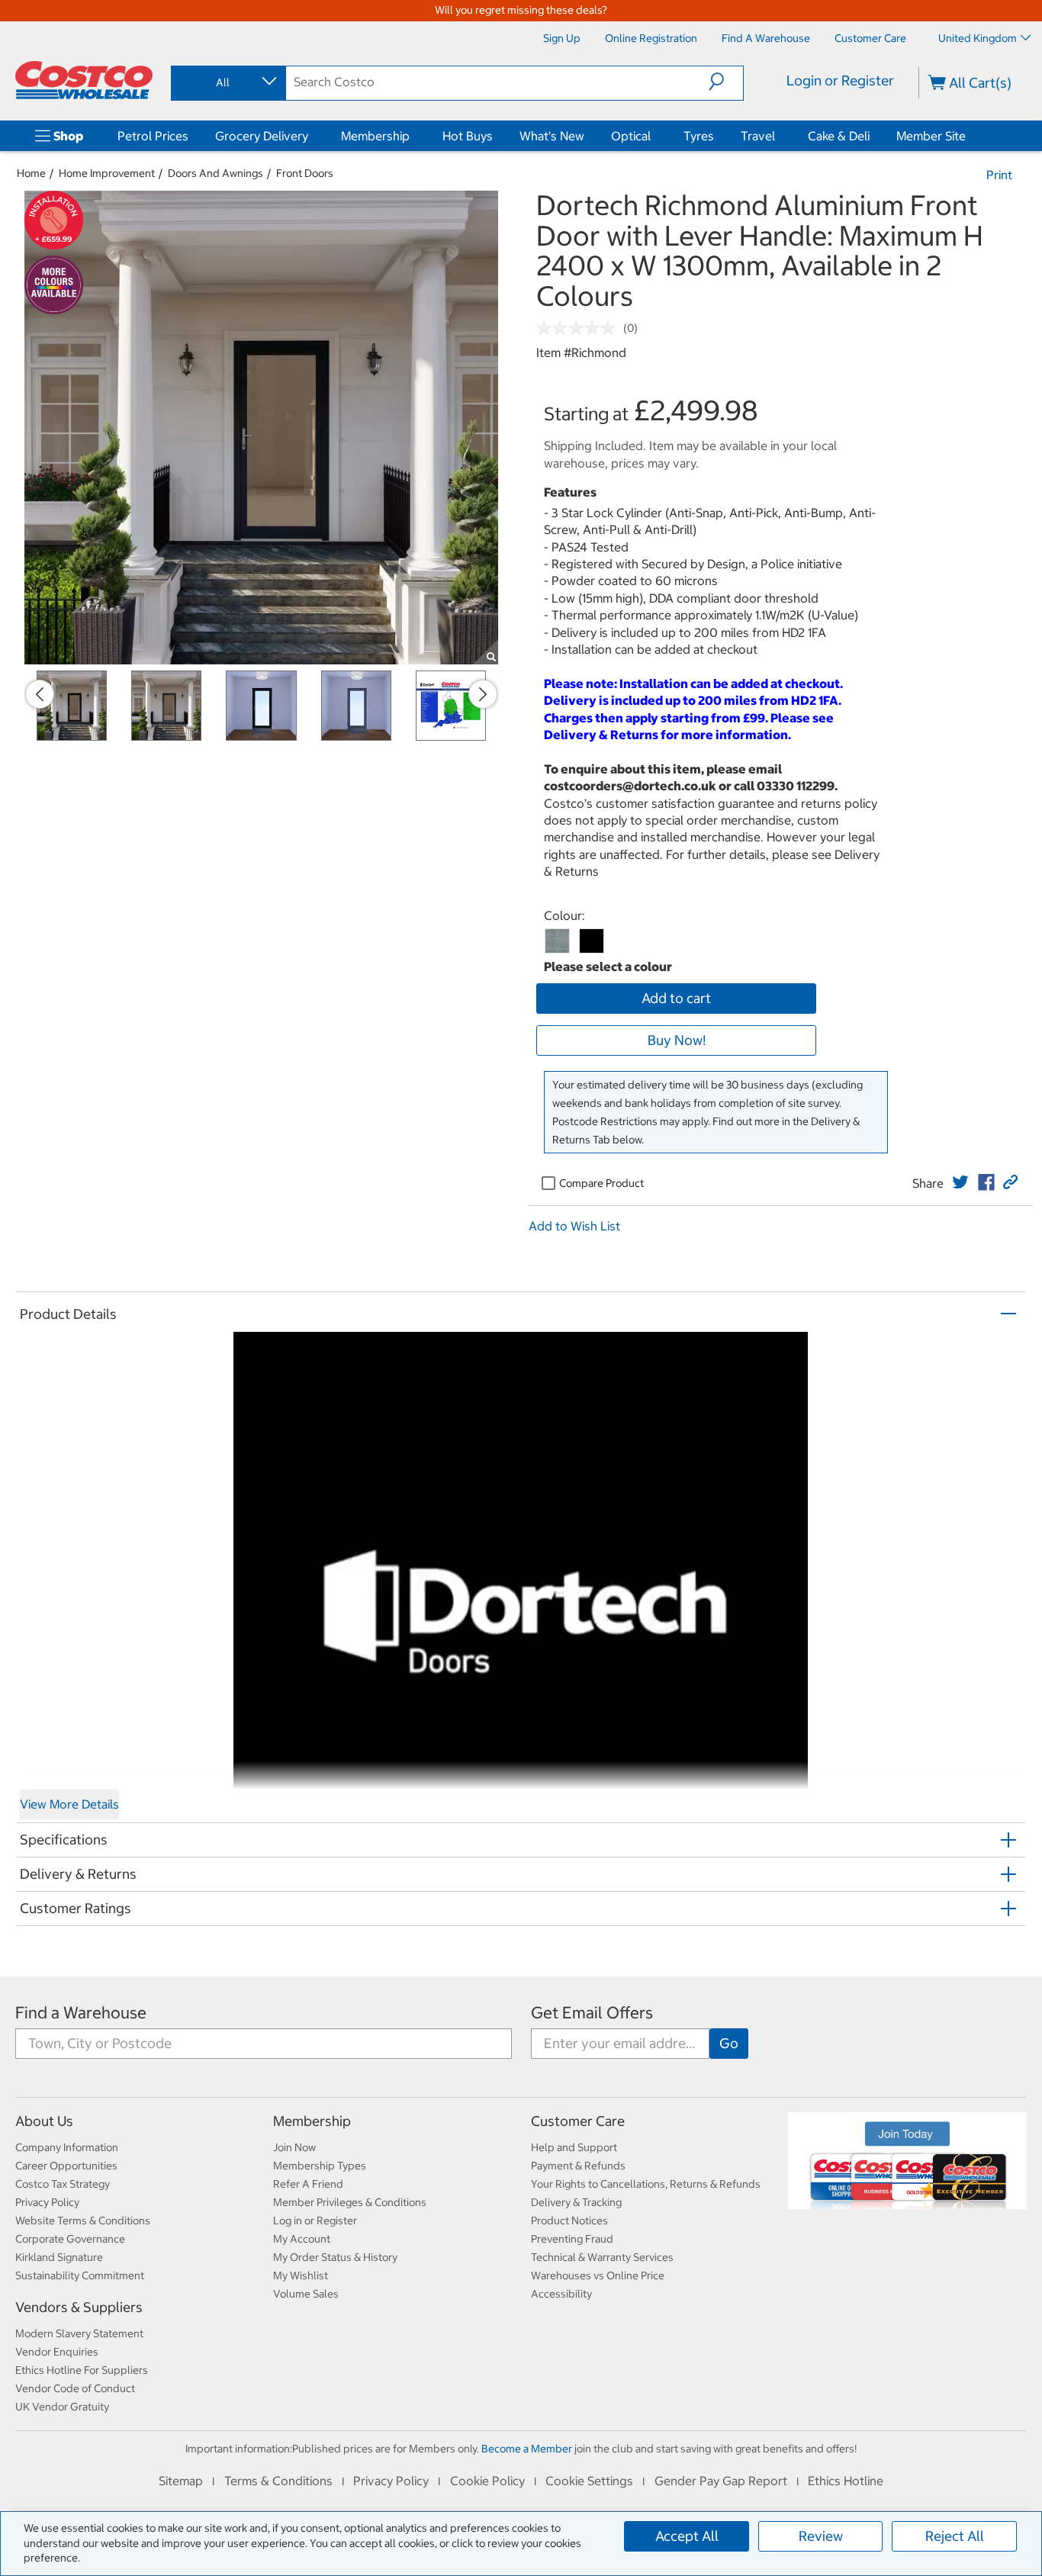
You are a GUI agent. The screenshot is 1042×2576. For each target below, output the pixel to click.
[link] (960, 1182)
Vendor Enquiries (57, 2352)
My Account (302, 2239)
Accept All (687, 2536)
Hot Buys (468, 136)
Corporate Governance (70, 2239)
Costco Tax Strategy (63, 2184)
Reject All (955, 2536)
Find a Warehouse (81, 2013)
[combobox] (227, 82)
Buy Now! (677, 1040)
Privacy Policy (47, 2202)
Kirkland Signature (59, 2257)
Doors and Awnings (215, 173)
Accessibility (561, 2294)
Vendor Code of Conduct (75, 2388)
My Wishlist (301, 2275)
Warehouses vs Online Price (598, 2275)
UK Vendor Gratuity (62, 2407)
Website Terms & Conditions (83, 2221)
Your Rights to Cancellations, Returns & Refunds (646, 2184)
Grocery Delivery (262, 136)
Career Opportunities (66, 2166)
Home (31, 173)
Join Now (294, 2147)
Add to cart (676, 998)
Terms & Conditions (278, 2481)
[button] (726, 82)
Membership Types (320, 2166)
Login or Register (840, 80)
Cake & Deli (839, 136)
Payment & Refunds (578, 2166)
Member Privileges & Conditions (350, 2202)
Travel (758, 136)
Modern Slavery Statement (79, 2333)
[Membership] (413, 136)
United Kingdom (978, 38)
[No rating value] (580, 328)
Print (999, 175)
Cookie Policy (487, 2481)
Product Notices (569, 2221)
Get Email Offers (592, 2013)
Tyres (699, 136)
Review (821, 2536)
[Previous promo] (40, 694)
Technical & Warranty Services (602, 2257)
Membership (375, 136)
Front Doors (305, 173)
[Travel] (778, 136)
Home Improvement (107, 173)
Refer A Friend (308, 2184)
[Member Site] (969, 136)
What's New (552, 136)
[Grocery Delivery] (311, 136)
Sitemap (181, 2481)
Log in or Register (315, 2221)
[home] (84, 80)
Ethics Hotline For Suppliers (82, 2370)
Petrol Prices (153, 136)
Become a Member (527, 2449)
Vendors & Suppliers (79, 2307)
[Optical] (654, 136)
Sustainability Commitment (80, 2275)
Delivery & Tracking (576, 2202)
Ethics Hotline (846, 2481)
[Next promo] (483, 694)
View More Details (69, 1804)
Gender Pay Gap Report (721, 2481)
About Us (44, 2121)
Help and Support (574, 2147)
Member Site (931, 136)
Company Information (67, 2147)
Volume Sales (306, 2294)
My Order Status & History (335, 2257)
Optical (631, 136)
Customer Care (578, 2121)
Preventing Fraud (572, 2239)
